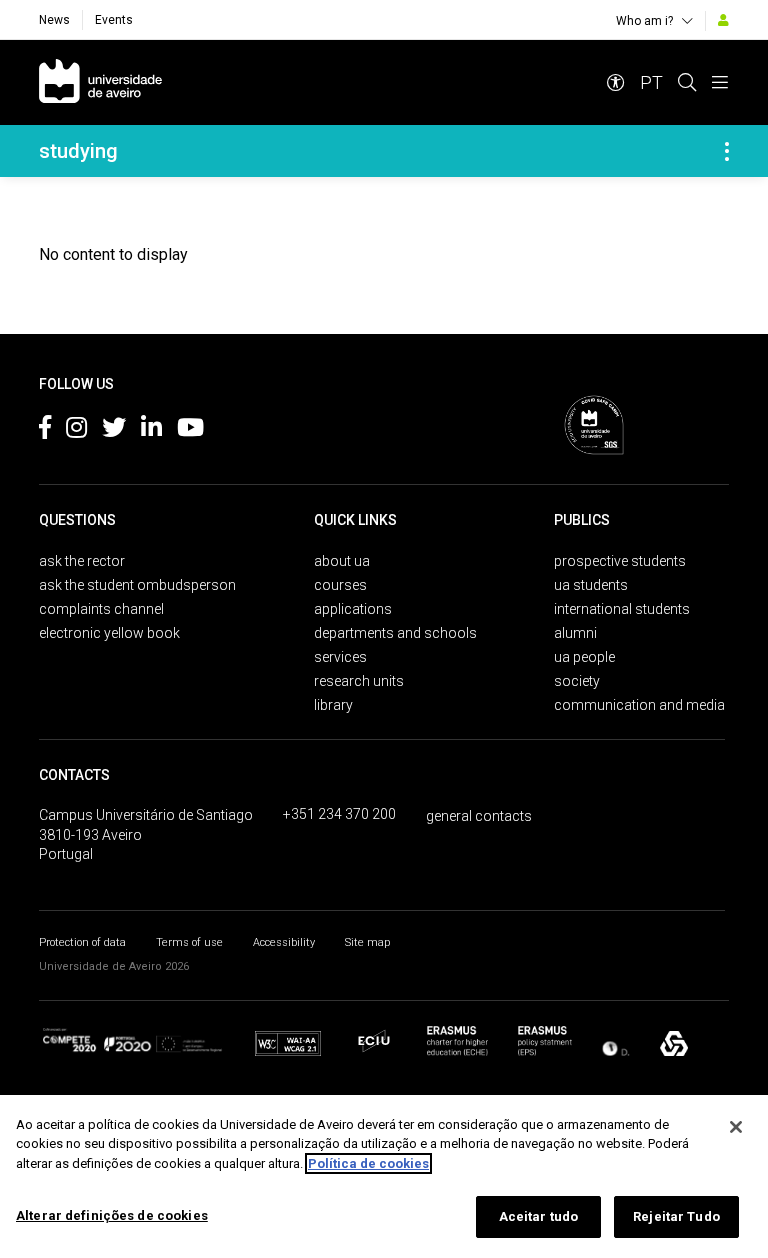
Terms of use (189, 942)
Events (114, 20)
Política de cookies (368, 1163)
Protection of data (82, 942)
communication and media (639, 705)
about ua (342, 561)
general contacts (479, 816)
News (54, 20)
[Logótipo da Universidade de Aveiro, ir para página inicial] (100, 82)
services (340, 657)
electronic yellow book (109, 633)
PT (651, 82)
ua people (584, 657)
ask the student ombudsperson (137, 585)
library (333, 705)
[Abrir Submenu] (727, 151)
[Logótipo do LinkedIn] (151, 431)
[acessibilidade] (616, 82)
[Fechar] (736, 1127)
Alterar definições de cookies (112, 1215)
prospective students (620, 561)
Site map (367, 942)
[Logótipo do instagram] (76, 431)
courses (340, 585)
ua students (591, 585)
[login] (723, 20)
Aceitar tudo (539, 1216)
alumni (575, 633)
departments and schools (395, 633)
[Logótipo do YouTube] (190, 431)
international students (622, 609)
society (577, 681)
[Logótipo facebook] (45, 431)
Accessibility (284, 942)
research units (359, 681)
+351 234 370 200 (339, 814)
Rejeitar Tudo (676, 1216)
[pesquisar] (687, 82)
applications (353, 609)
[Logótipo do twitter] (114, 431)
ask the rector (82, 561)
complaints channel (101, 609)
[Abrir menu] (720, 82)
